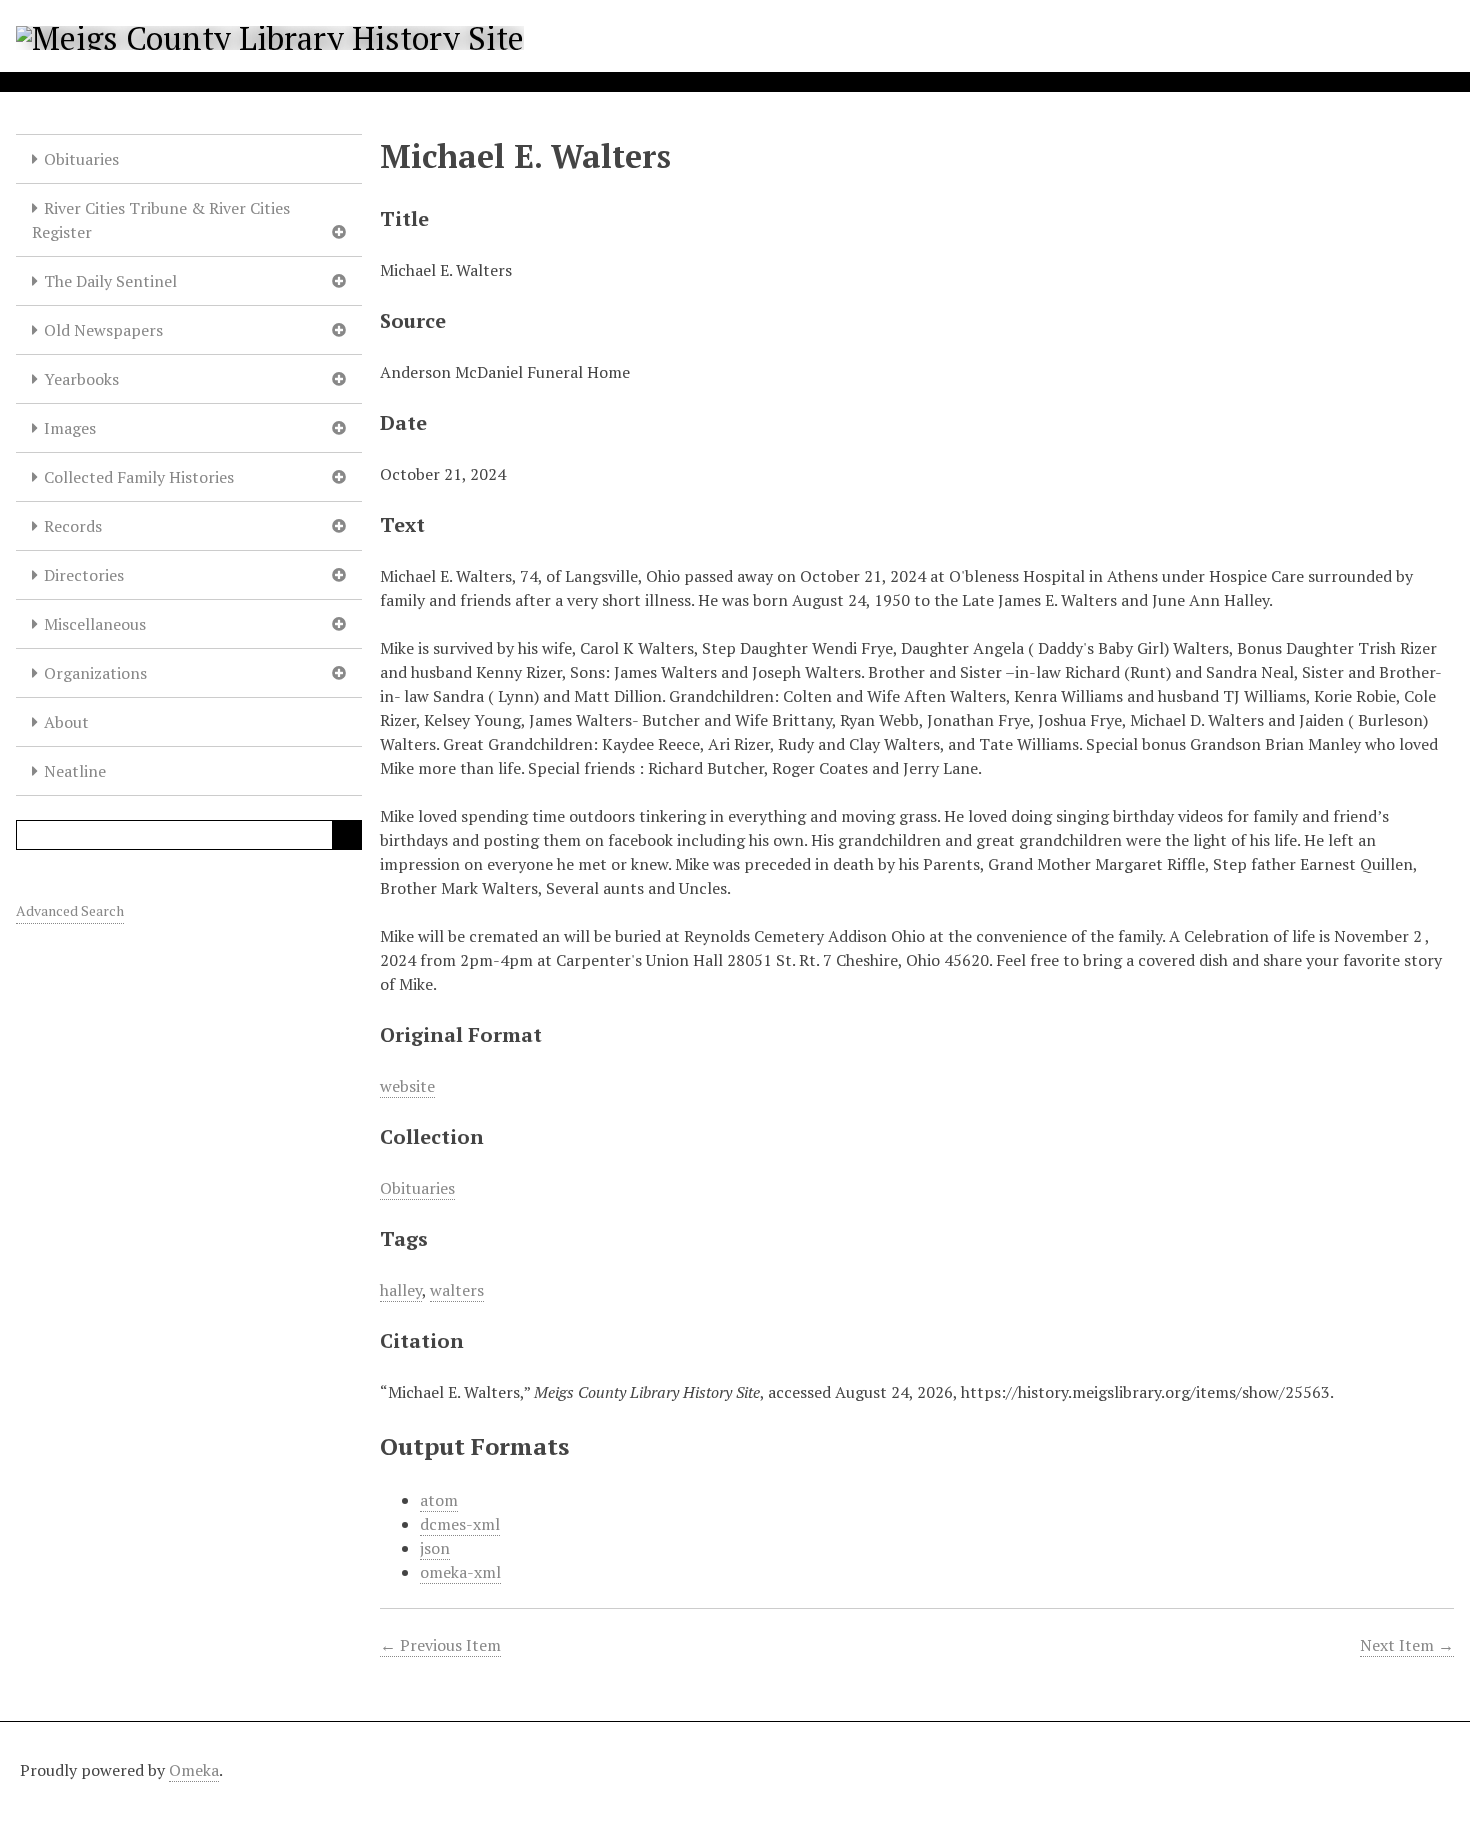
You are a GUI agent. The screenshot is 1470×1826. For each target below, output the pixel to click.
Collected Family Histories (139, 477)
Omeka (194, 1770)
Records (73, 526)
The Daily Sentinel (110, 281)
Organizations (95, 673)
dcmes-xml (460, 1524)
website (407, 1086)
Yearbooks (81, 379)
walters (457, 1290)
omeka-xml (460, 1572)
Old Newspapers (103, 330)
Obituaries (81, 159)
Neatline (75, 771)
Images (70, 428)
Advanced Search (70, 910)
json (435, 1548)
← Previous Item (440, 1645)
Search (347, 835)
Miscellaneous (95, 624)
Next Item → (1407, 1645)
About (66, 722)
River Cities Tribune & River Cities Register (161, 220)
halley (401, 1290)
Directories (84, 575)
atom (439, 1500)
